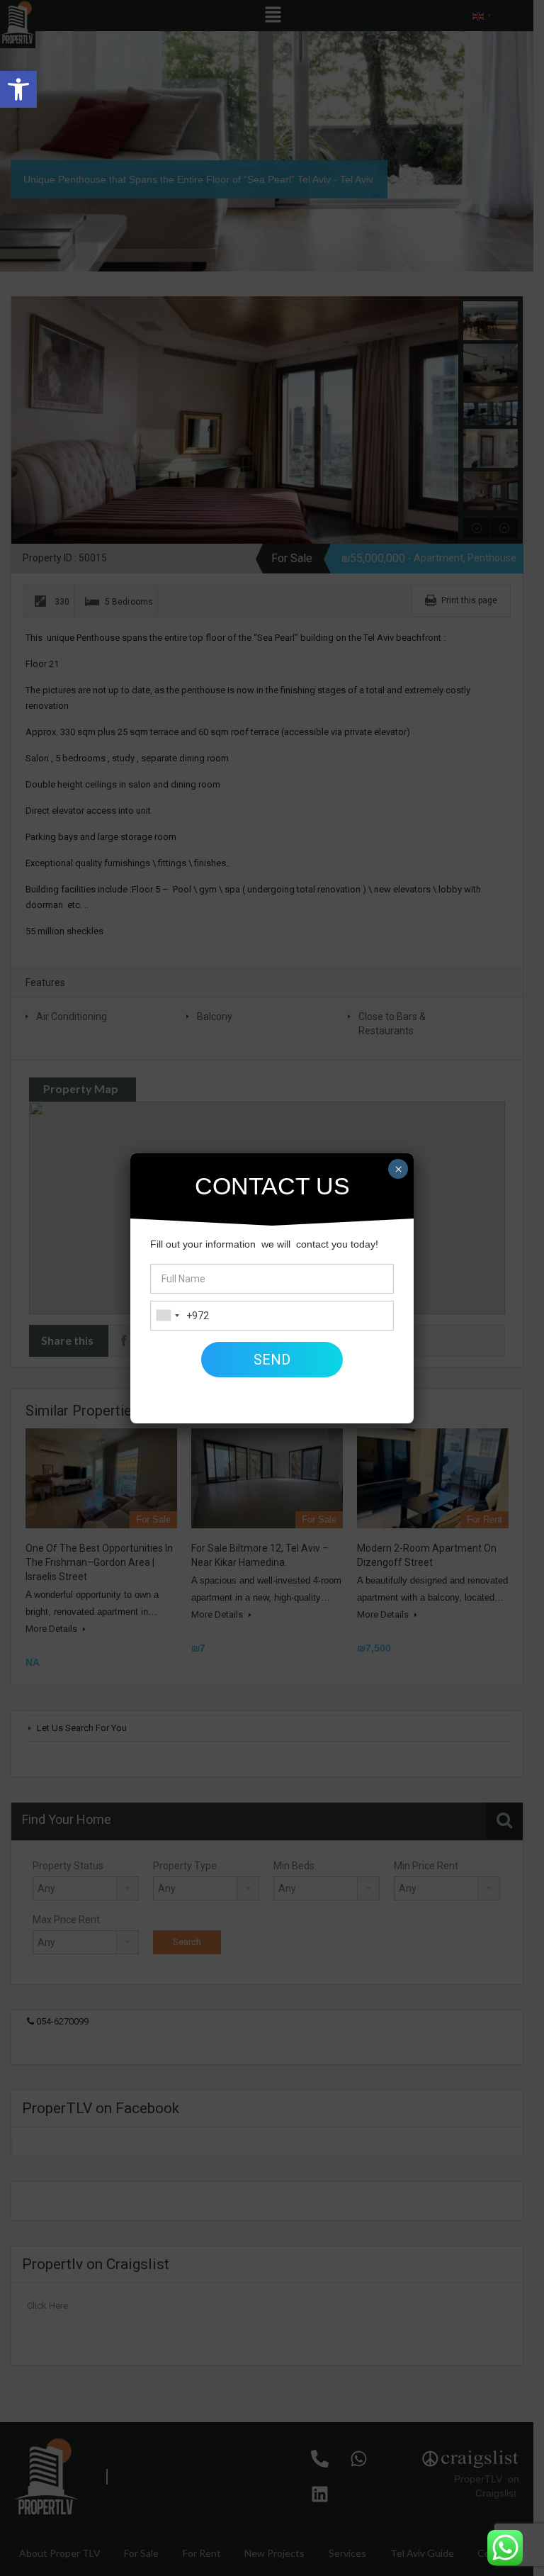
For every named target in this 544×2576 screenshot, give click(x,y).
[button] (18, 89)
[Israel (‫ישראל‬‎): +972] (167, 1316)
